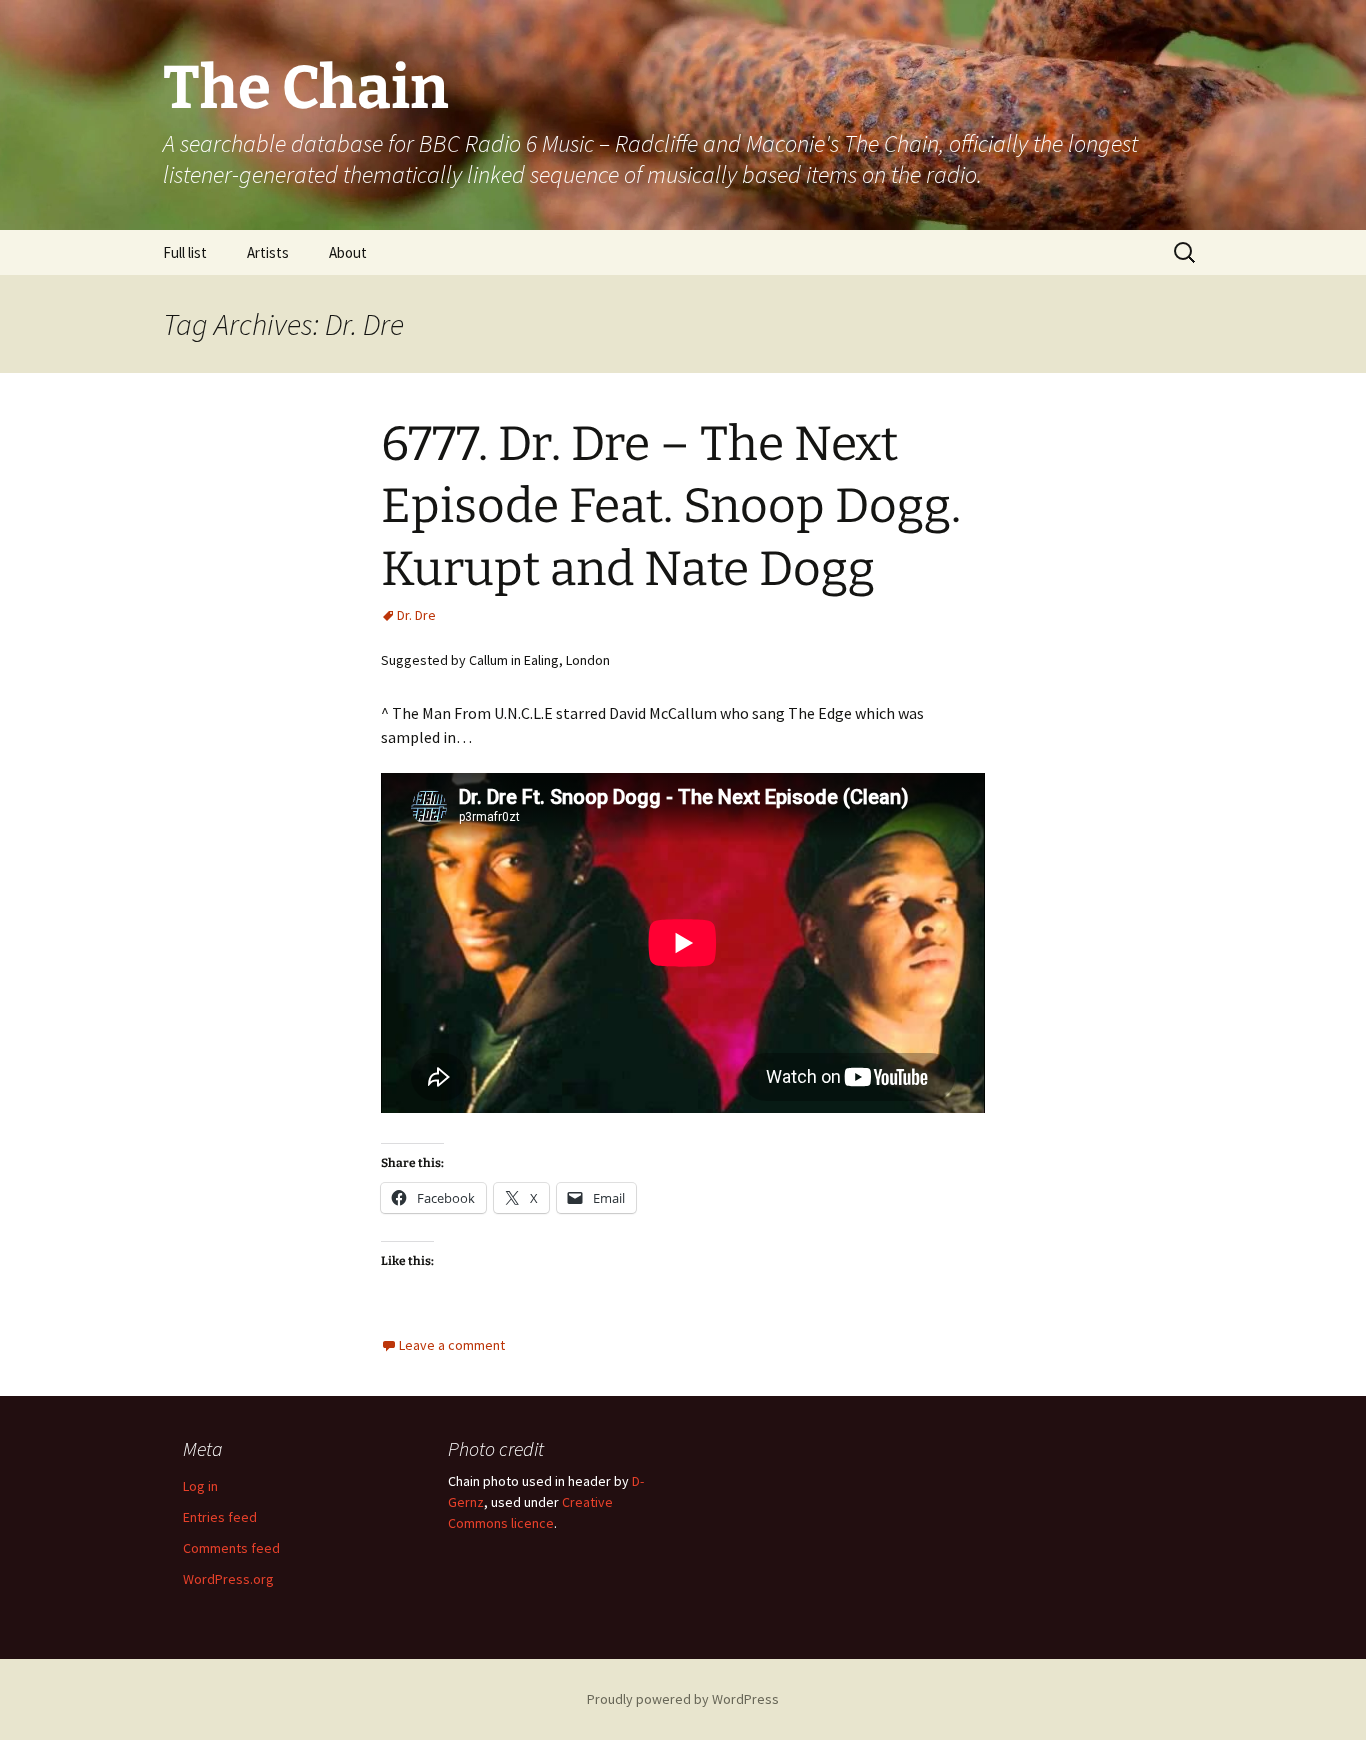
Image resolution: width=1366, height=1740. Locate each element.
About (348, 252)
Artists (268, 252)
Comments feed (231, 1548)
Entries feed (220, 1517)
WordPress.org (228, 1579)
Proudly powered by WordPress (683, 1699)
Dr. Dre (416, 615)
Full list (185, 252)
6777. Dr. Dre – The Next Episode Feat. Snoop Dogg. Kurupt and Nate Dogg (671, 506)
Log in (200, 1486)
